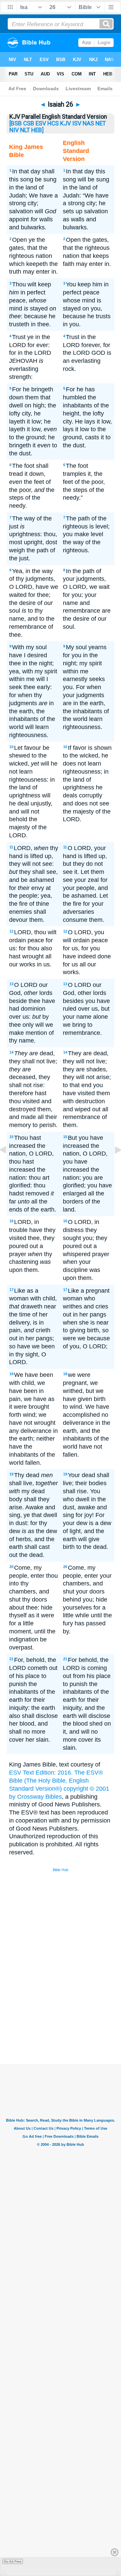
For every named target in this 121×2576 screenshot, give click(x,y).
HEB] (37, 130)
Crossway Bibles (39, 1797)
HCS (53, 123)
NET (101, 123)
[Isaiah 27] (113, 1165)
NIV (14, 130)
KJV (66, 123)
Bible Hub (61, 1870)
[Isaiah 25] (8, 1165)
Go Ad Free (13, 2561)
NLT (25, 130)
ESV (41, 123)
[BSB (16, 123)
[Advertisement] (69, 2014)
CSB (29, 123)
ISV (77, 123)
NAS (88, 123)
